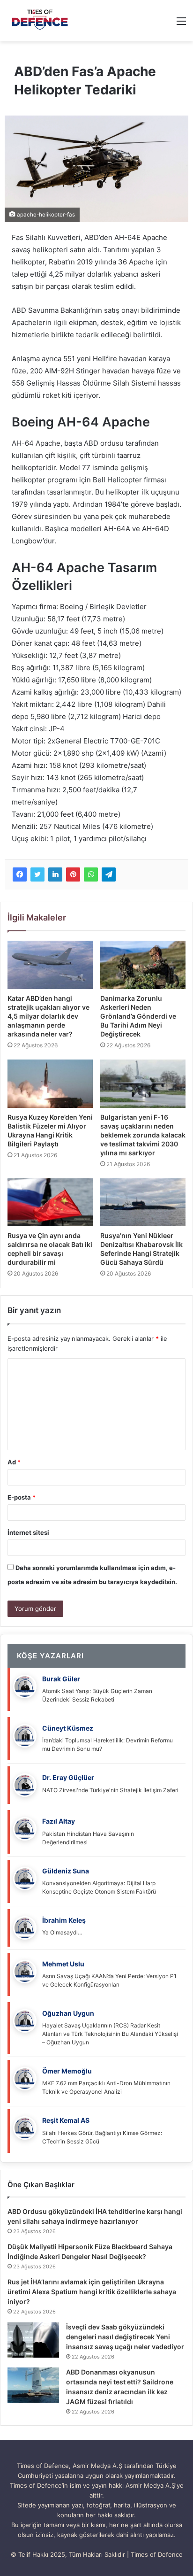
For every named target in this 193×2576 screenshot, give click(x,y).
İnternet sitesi (28, 1532)
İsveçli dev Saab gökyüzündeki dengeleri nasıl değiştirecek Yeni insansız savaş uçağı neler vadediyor (125, 2337)
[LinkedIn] (55, 874)
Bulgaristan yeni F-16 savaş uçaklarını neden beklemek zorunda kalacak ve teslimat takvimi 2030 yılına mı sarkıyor (143, 1135)
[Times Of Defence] (41, 21)
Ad (14, 1462)
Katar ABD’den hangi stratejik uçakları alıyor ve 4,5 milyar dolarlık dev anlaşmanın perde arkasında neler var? (48, 1016)
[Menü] (181, 24)
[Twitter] (37, 874)
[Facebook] (20, 874)
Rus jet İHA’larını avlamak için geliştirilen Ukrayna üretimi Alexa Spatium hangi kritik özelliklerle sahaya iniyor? (92, 2292)
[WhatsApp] (91, 874)
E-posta (22, 1497)
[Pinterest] (73, 874)
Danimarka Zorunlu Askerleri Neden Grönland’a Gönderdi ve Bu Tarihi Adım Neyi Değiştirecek (138, 1016)
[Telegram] (109, 874)
